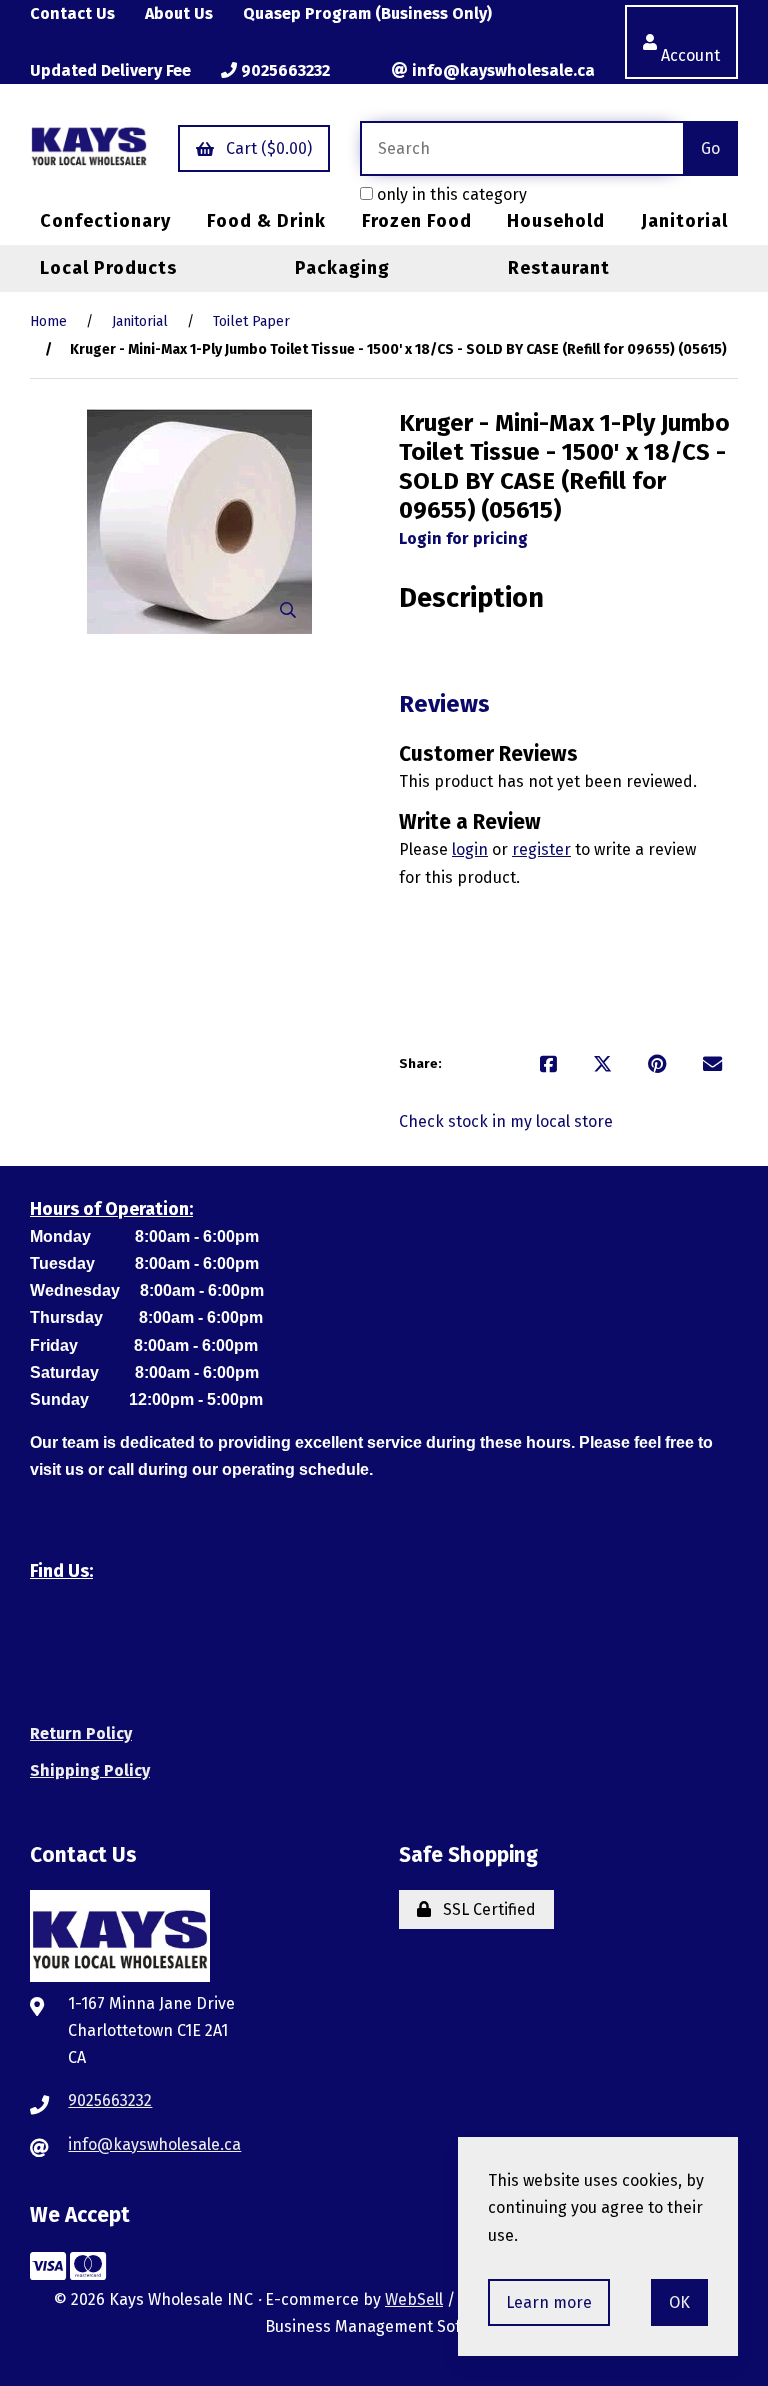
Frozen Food (417, 221)
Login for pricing (463, 538)
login (470, 849)
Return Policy (81, 1733)
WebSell (414, 2299)
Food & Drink (266, 221)
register (541, 849)
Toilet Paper (251, 321)
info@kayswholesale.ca (501, 70)
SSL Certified (485, 1909)
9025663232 (283, 70)
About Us (179, 13)
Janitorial (684, 221)
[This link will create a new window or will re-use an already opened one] (548, 1064)
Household (556, 221)
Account (690, 42)
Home (48, 321)
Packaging (342, 268)
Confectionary (105, 221)
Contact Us (72, 13)
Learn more (549, 2302)
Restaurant (559, 268)
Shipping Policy (90, 1770)
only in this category (450, 194)
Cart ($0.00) (265, 148)
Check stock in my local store (506, 1121)
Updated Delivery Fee (110, 70)
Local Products (108, 268)
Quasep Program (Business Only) (367, 13)
